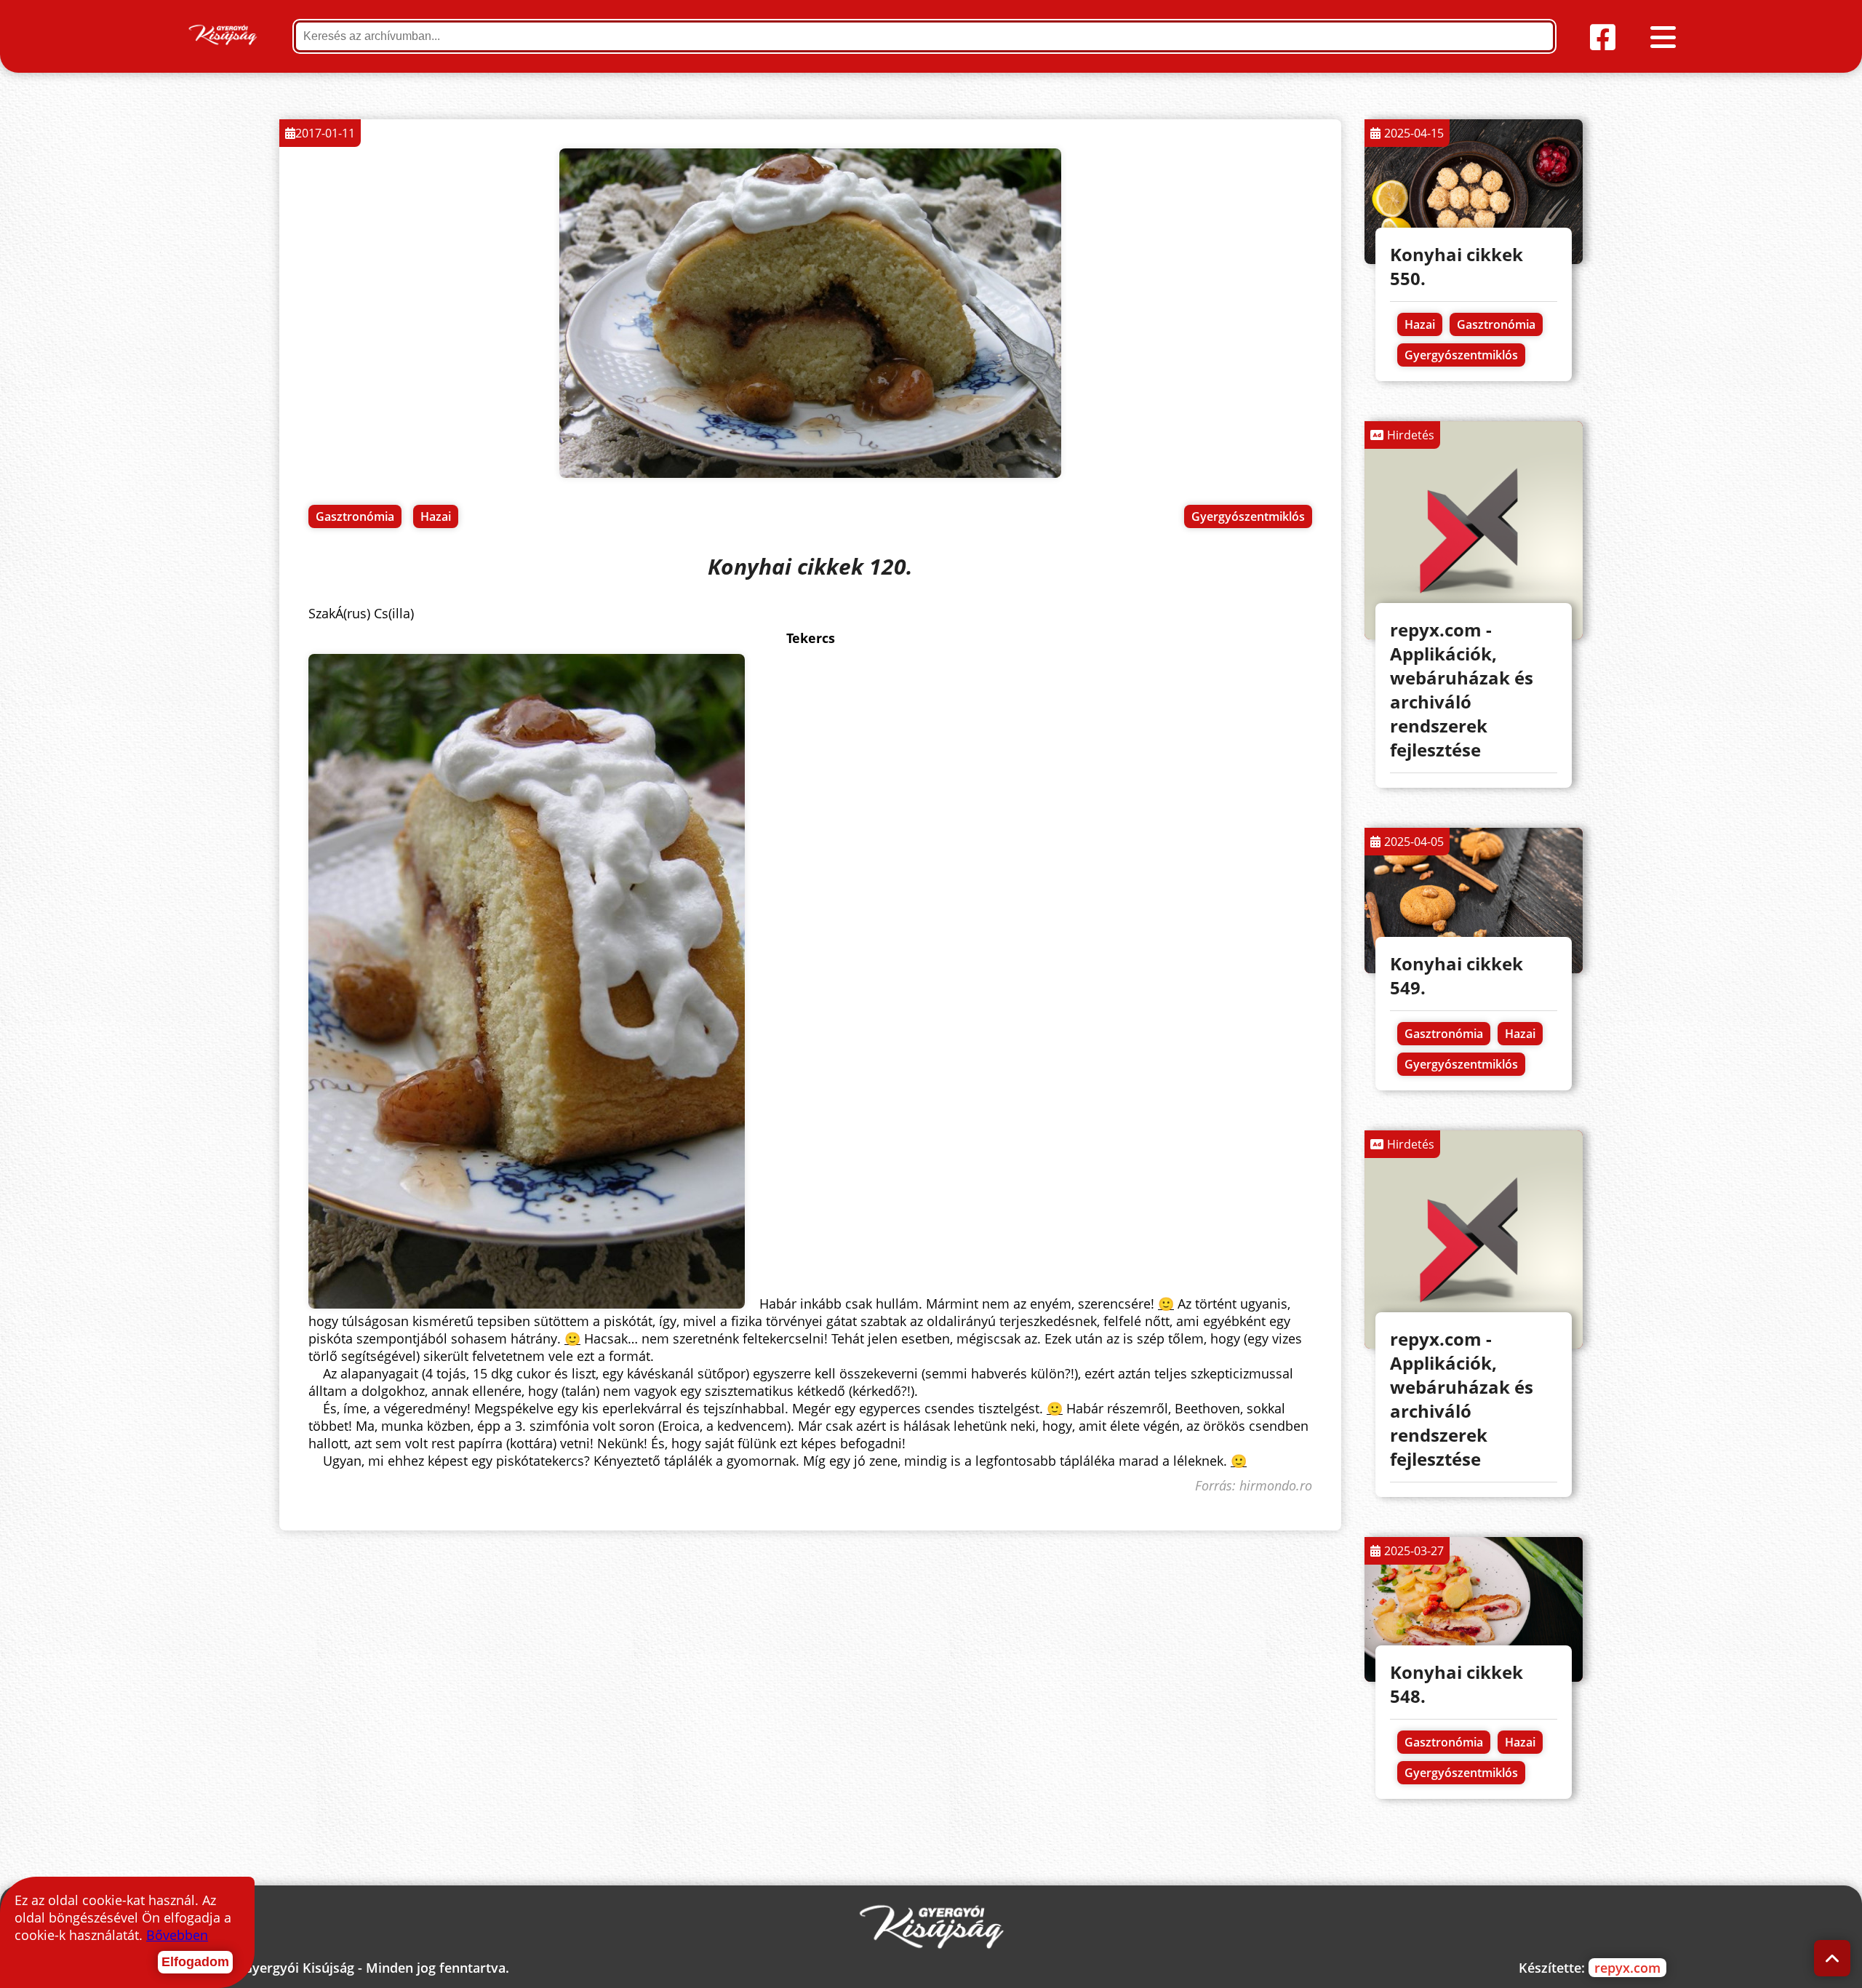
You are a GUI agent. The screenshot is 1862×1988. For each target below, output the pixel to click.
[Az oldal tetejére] (1833, 1959)
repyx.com (1627, 1968)
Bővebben (177, 1935)
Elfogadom (195, 1962)
